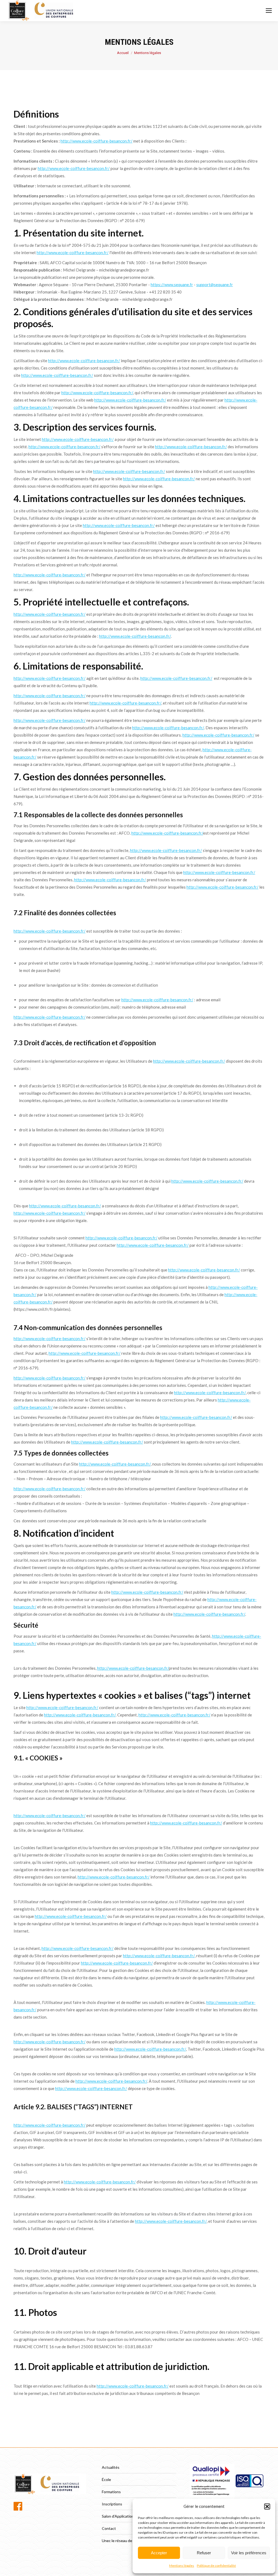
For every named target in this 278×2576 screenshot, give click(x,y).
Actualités (111, 2467)
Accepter (159, 2553)
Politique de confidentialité (216, 2566)
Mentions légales (182, 2566)
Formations (111, 2492)
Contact (109, 2528)
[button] (267, 2506)
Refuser (204, 2553)
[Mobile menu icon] (269, 11)
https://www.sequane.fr (172, 285)
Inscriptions (112, 2504)
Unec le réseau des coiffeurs (126, 2541)
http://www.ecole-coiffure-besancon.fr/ (97, 141)
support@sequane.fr (215, 285)
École (106, 2479)
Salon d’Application (118, 2516)
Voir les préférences (249, 2553)
